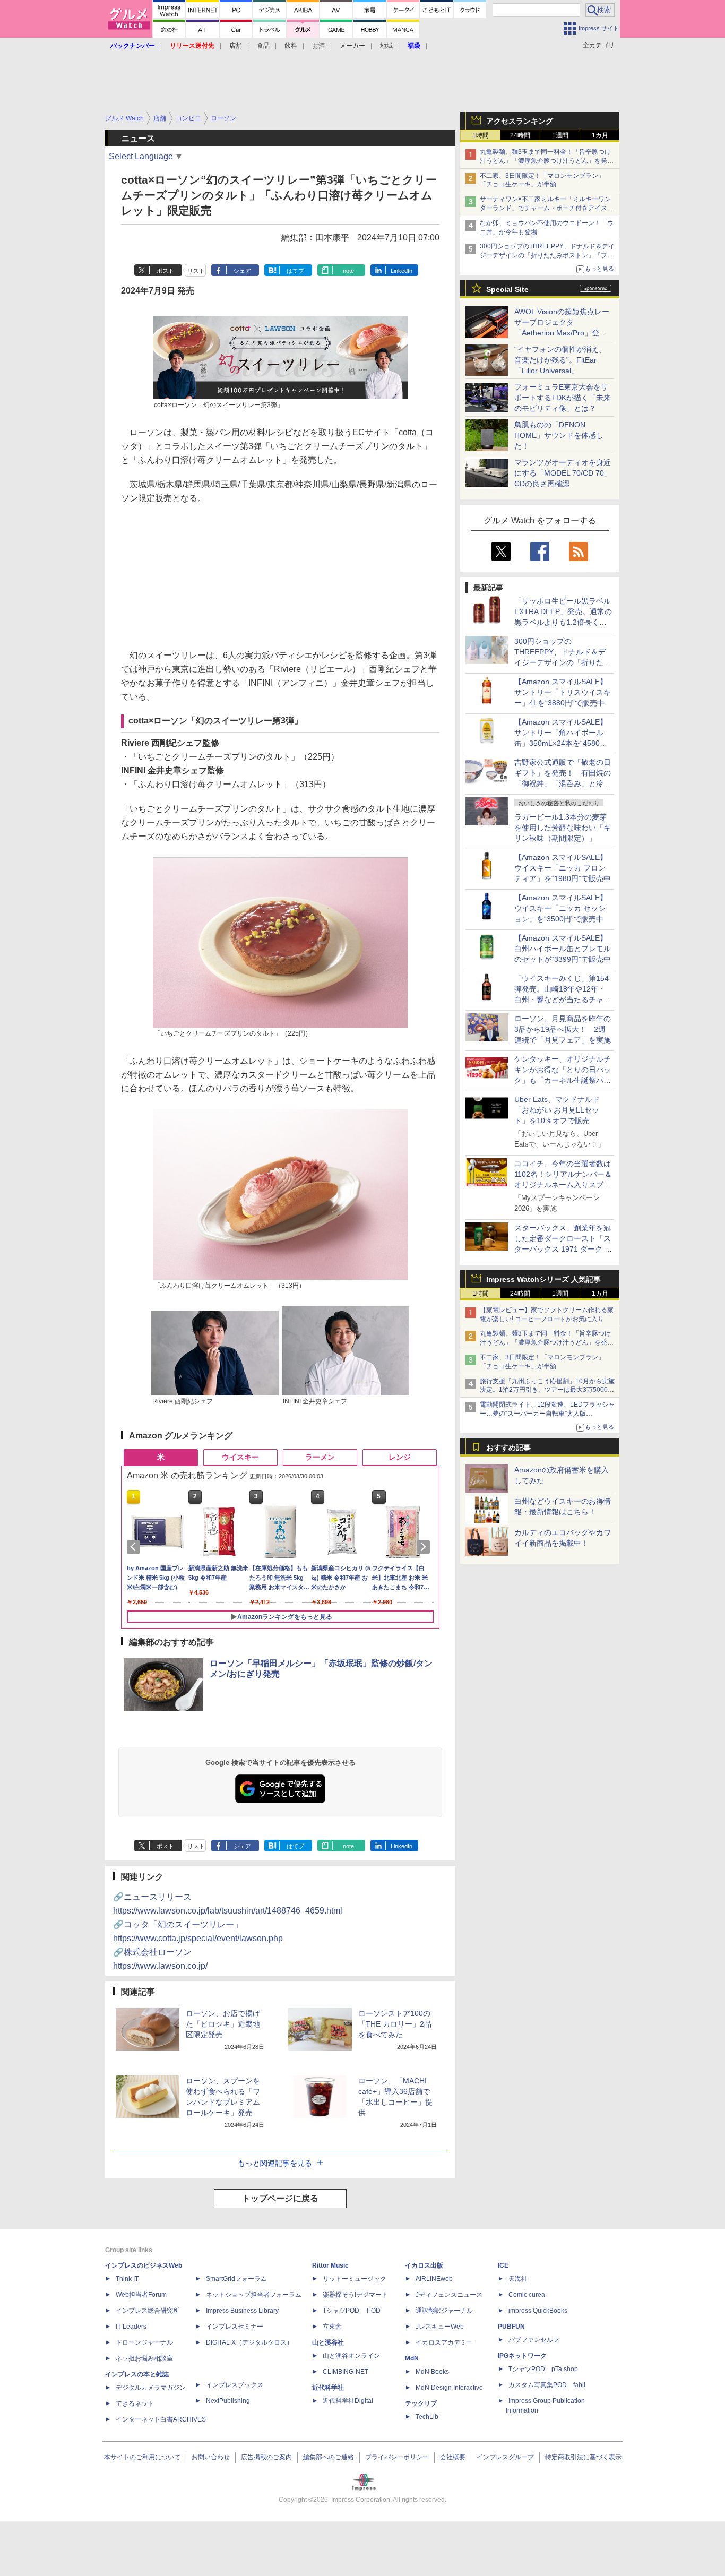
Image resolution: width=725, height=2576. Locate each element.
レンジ (400, 1457)
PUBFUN (511, 2327)
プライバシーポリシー (397, 2457)
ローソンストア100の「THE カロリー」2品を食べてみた (395, 2024)
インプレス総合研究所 (148, 2311)
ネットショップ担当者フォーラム (254, 2295)
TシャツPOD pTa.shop (543, 2369)
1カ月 (600, 135)
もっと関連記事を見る (275, 2163)
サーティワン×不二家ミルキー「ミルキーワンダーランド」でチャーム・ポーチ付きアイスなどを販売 (547, 208)
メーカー (352, 46)
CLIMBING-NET (346, 2372)
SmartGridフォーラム (236, 2279)
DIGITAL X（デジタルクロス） (249, 2342)
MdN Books (432, 2372)
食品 (263, 46)
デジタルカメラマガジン (151, 2388)
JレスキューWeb (440, 2327)
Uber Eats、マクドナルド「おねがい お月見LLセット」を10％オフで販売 (557, 1110)
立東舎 (332, 2327)
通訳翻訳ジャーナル (444, 2311)
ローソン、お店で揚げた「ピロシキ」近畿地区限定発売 (223, 2024)
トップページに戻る (280, 2198)
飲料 (291, 46)
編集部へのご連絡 (329, 2457)
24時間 (520, 135)
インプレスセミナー (235, 2327)
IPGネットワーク (522, 2356)
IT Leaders (131, 2327)
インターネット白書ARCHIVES (161, 2419)
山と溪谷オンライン (351, 2356)
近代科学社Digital (348, 2401)
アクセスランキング (520, 121)
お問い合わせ (211, 2457)
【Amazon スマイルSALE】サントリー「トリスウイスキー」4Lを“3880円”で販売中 (563, 692)
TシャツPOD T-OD (352, 2311)
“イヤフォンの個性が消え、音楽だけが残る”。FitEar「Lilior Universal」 (560, 360)
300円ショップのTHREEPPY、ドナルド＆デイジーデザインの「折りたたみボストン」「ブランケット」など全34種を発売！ (547, 255)
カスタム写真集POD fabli (547, 2385)
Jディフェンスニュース (449, 2295)
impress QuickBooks (538, 2311)
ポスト (165, 271)
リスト (196, 271)
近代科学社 (328, 2388)
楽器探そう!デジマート (355, 2295)
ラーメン (320, 1457)
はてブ (295, 271)
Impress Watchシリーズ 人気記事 (543, 1279)
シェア (242, 271)
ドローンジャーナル (144, 2342)
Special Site (507, 289)
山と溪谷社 (328, 2342)
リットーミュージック (355, 2279)
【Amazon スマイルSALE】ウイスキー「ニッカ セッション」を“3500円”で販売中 (561, 908)
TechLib (427, 2417)
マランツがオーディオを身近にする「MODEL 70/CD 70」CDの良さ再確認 (563, 473)
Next (425, 1547)
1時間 (481, 135)
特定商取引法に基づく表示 (583, 2457)
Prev (135, 1547)
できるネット (135, 2403)
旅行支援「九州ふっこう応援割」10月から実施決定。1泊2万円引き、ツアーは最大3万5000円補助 (547, 1390)
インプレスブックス (235, 2385)
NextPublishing (228, 2401)
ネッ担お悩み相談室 (144, 2358)
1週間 (560, 135)
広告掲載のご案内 (266, 2457)
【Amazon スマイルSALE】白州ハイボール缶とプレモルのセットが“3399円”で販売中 (563, 949)
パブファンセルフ (534, 2340)
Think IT (127, 2279)
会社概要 (453, 2457)
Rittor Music (330, 2265)
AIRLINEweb (434, 2279)
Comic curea (527, 2295)
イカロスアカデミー (444, 2342)
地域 (386, 46)
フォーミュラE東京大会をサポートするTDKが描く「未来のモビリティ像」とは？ (563, 398)
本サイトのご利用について (142, 2457)
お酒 (318, 46)
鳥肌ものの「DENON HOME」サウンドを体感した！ (559, 435)
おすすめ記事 (508, 1448)
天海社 (518, 2279)
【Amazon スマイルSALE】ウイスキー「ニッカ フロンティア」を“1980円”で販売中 (563, 868)
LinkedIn (402, 271)
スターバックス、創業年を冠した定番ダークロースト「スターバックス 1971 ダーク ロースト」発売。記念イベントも (563, 1249)
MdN (412, 2358)
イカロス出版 (424, 2265)
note (348, 271)
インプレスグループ (505, 2457)
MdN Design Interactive (449, 2388)
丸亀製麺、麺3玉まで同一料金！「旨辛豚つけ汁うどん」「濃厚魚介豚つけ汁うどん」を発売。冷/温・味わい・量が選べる (545, 161)
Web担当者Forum (141, 2295)
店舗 (236, 46)
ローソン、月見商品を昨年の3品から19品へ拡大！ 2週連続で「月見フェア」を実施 (563, 1029)
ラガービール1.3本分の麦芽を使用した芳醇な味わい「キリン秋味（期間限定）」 (563, 828)
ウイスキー (240, 1457)
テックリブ (421, 2403)
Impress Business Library (242, 2311)
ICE (503, 2265)
